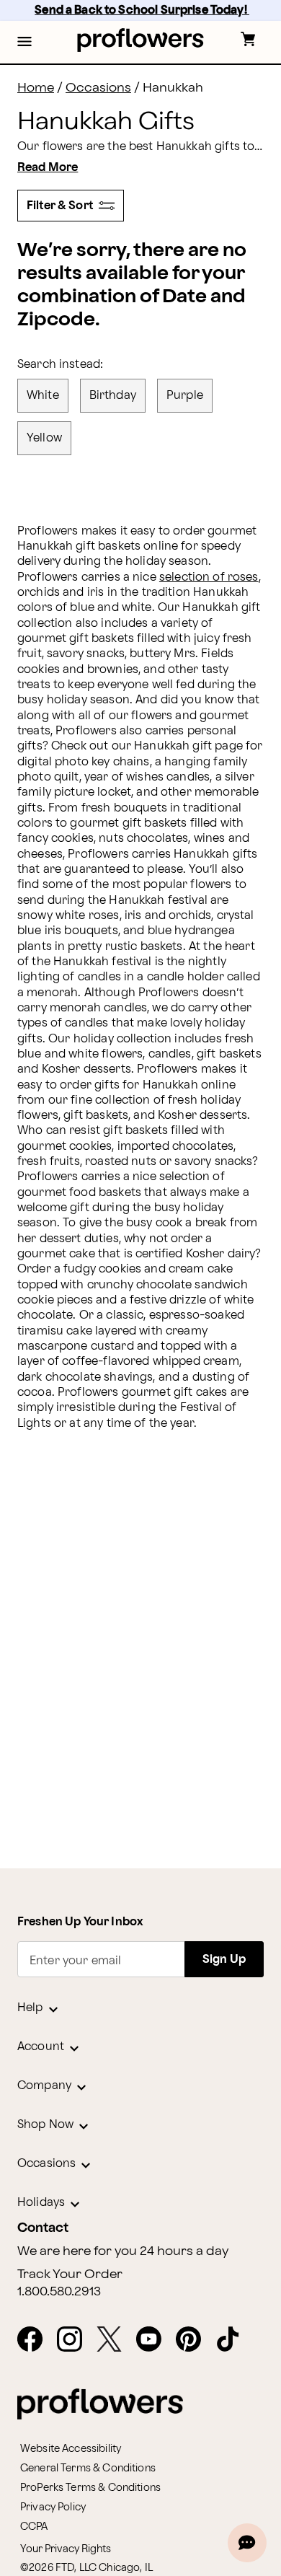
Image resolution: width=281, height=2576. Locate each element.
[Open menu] (24, 43)
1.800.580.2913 (59, 2292)
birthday (113, 396)
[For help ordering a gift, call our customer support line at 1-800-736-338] (141, 40)
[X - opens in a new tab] (115, 2340)
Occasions (98, 88)
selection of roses (209, 577)
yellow (44, 438)
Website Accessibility (71, 2449)
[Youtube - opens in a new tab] (155, 2340)
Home (36, 88)
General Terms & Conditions (88, 2468)
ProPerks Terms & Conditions (90, 2488)
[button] (24, 43)
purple (185, 396)
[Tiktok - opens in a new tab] (234, 2340)
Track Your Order (70, 2274)
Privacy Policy (53, 2507)
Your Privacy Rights (66, 2549)
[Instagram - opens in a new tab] (75, 2340)
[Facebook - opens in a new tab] (36, 2340)
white (43, 396)
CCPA (34, 2527)
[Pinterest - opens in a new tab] (194, 2340)
